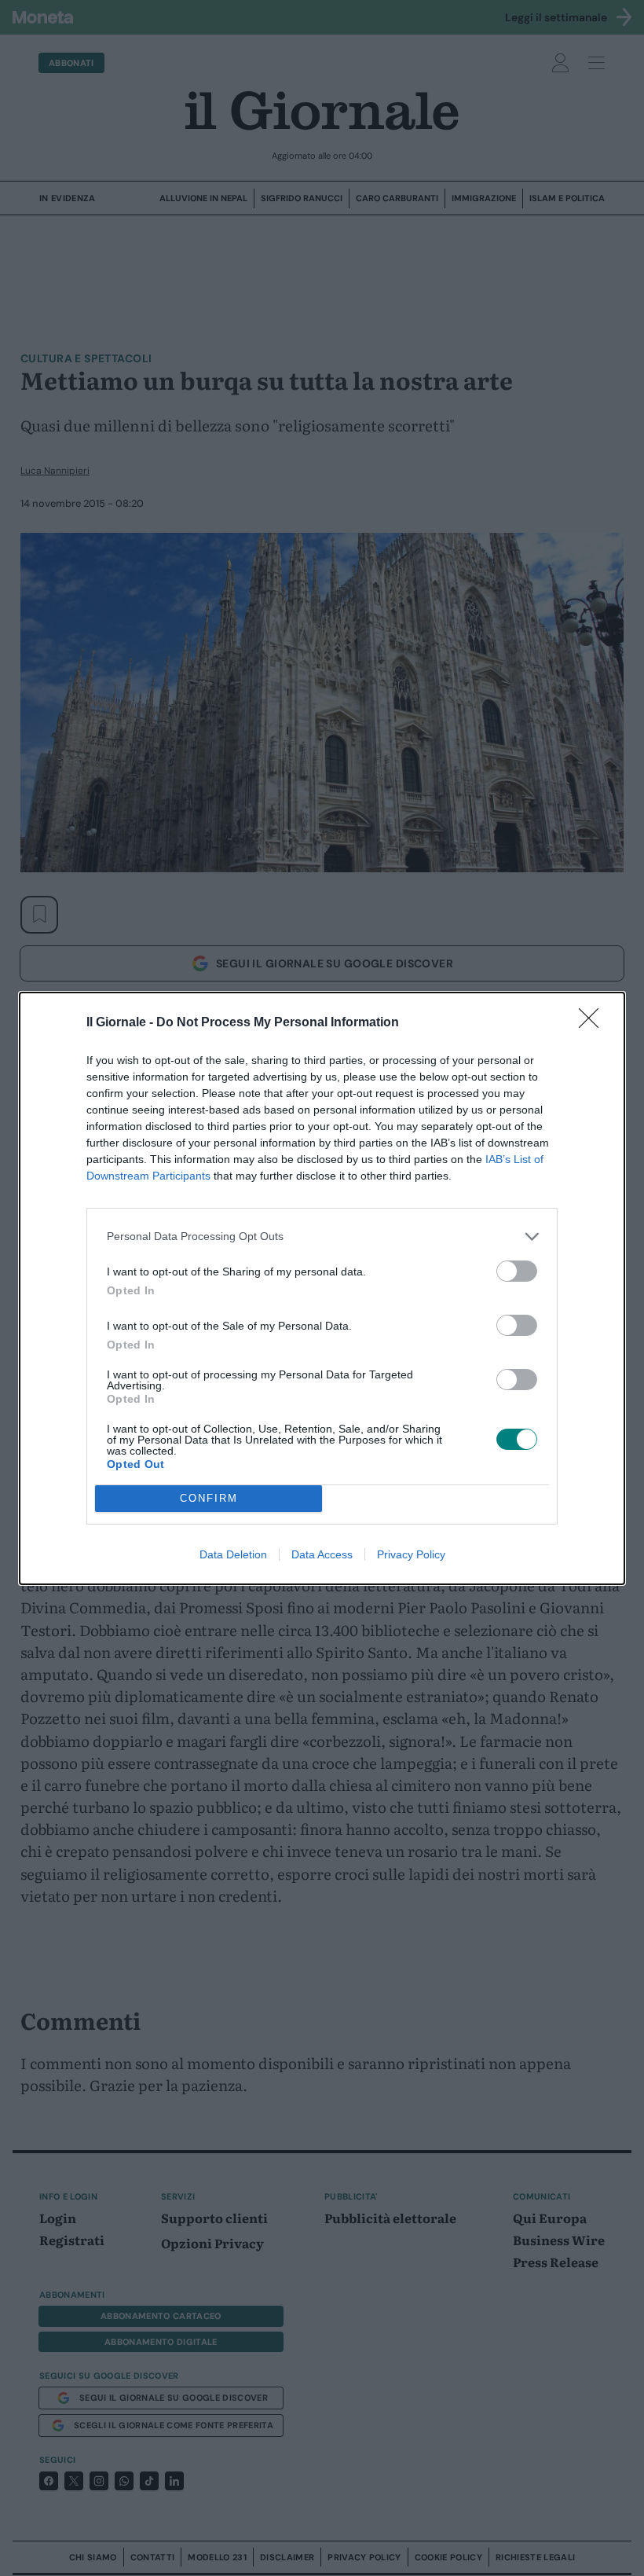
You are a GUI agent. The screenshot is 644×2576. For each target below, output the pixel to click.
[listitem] (322, 1237)
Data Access (322, 1554)
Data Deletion (233, 1554)
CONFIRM (209, 1498)
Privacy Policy (411, 1554)
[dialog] (322, 1288)
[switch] (517, 1271)
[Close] (594, 1023)
